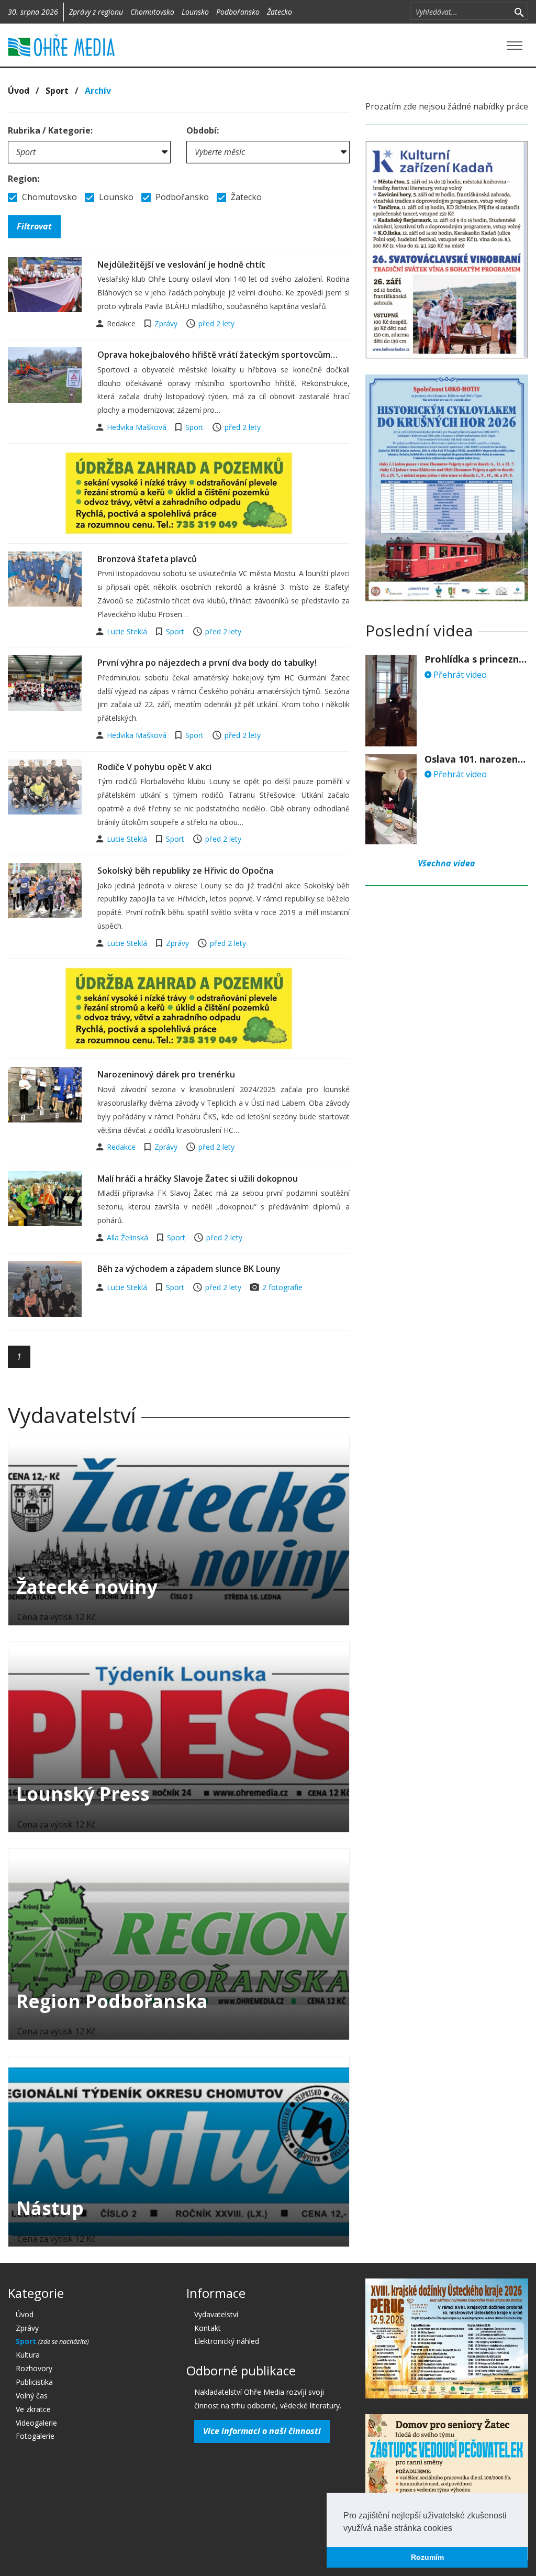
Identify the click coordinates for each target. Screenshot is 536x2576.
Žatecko (280, 12)
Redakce (122, 1147)
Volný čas (32, 2396)
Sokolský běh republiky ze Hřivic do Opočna (185, 871)
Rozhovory (34, 2368)
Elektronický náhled (227, 2341)
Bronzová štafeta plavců (147, 559)
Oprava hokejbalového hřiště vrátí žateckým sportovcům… (217, 355)
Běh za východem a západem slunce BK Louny (189, 1269)
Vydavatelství (216, 2314)
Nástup (50, 2208)
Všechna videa (446, 863)
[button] (456, 2529)
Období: (203, 130)
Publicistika (34, 2382)
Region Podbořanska (112, 2001)
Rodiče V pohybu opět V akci (154, 767)
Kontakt (208, 2328)
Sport (57, 91)
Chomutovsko (152, 12)
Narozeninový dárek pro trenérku (166, 1074)
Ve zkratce (33, 2409)
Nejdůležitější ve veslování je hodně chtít (181, 265)
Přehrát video (459, 675)
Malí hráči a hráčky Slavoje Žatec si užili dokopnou (198, 1179)
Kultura (28, 2355)
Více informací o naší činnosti (262, 2431)
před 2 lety (216, 323)
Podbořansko (238, 12)
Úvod (19, 91)
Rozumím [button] (427, 2557)
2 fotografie (282, 1287)
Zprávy (166, 323)
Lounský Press (83, 1794)
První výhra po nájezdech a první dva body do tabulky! (207, 663)
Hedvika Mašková (138, 427)
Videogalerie (36, 2423)
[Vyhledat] (519, 12)
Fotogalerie (35, 2436)
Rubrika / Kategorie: (50, 130)
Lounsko (195, 12)
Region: (24, 179)
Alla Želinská (129, 1237)
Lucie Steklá (128, 631)
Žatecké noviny (87, 1587)
